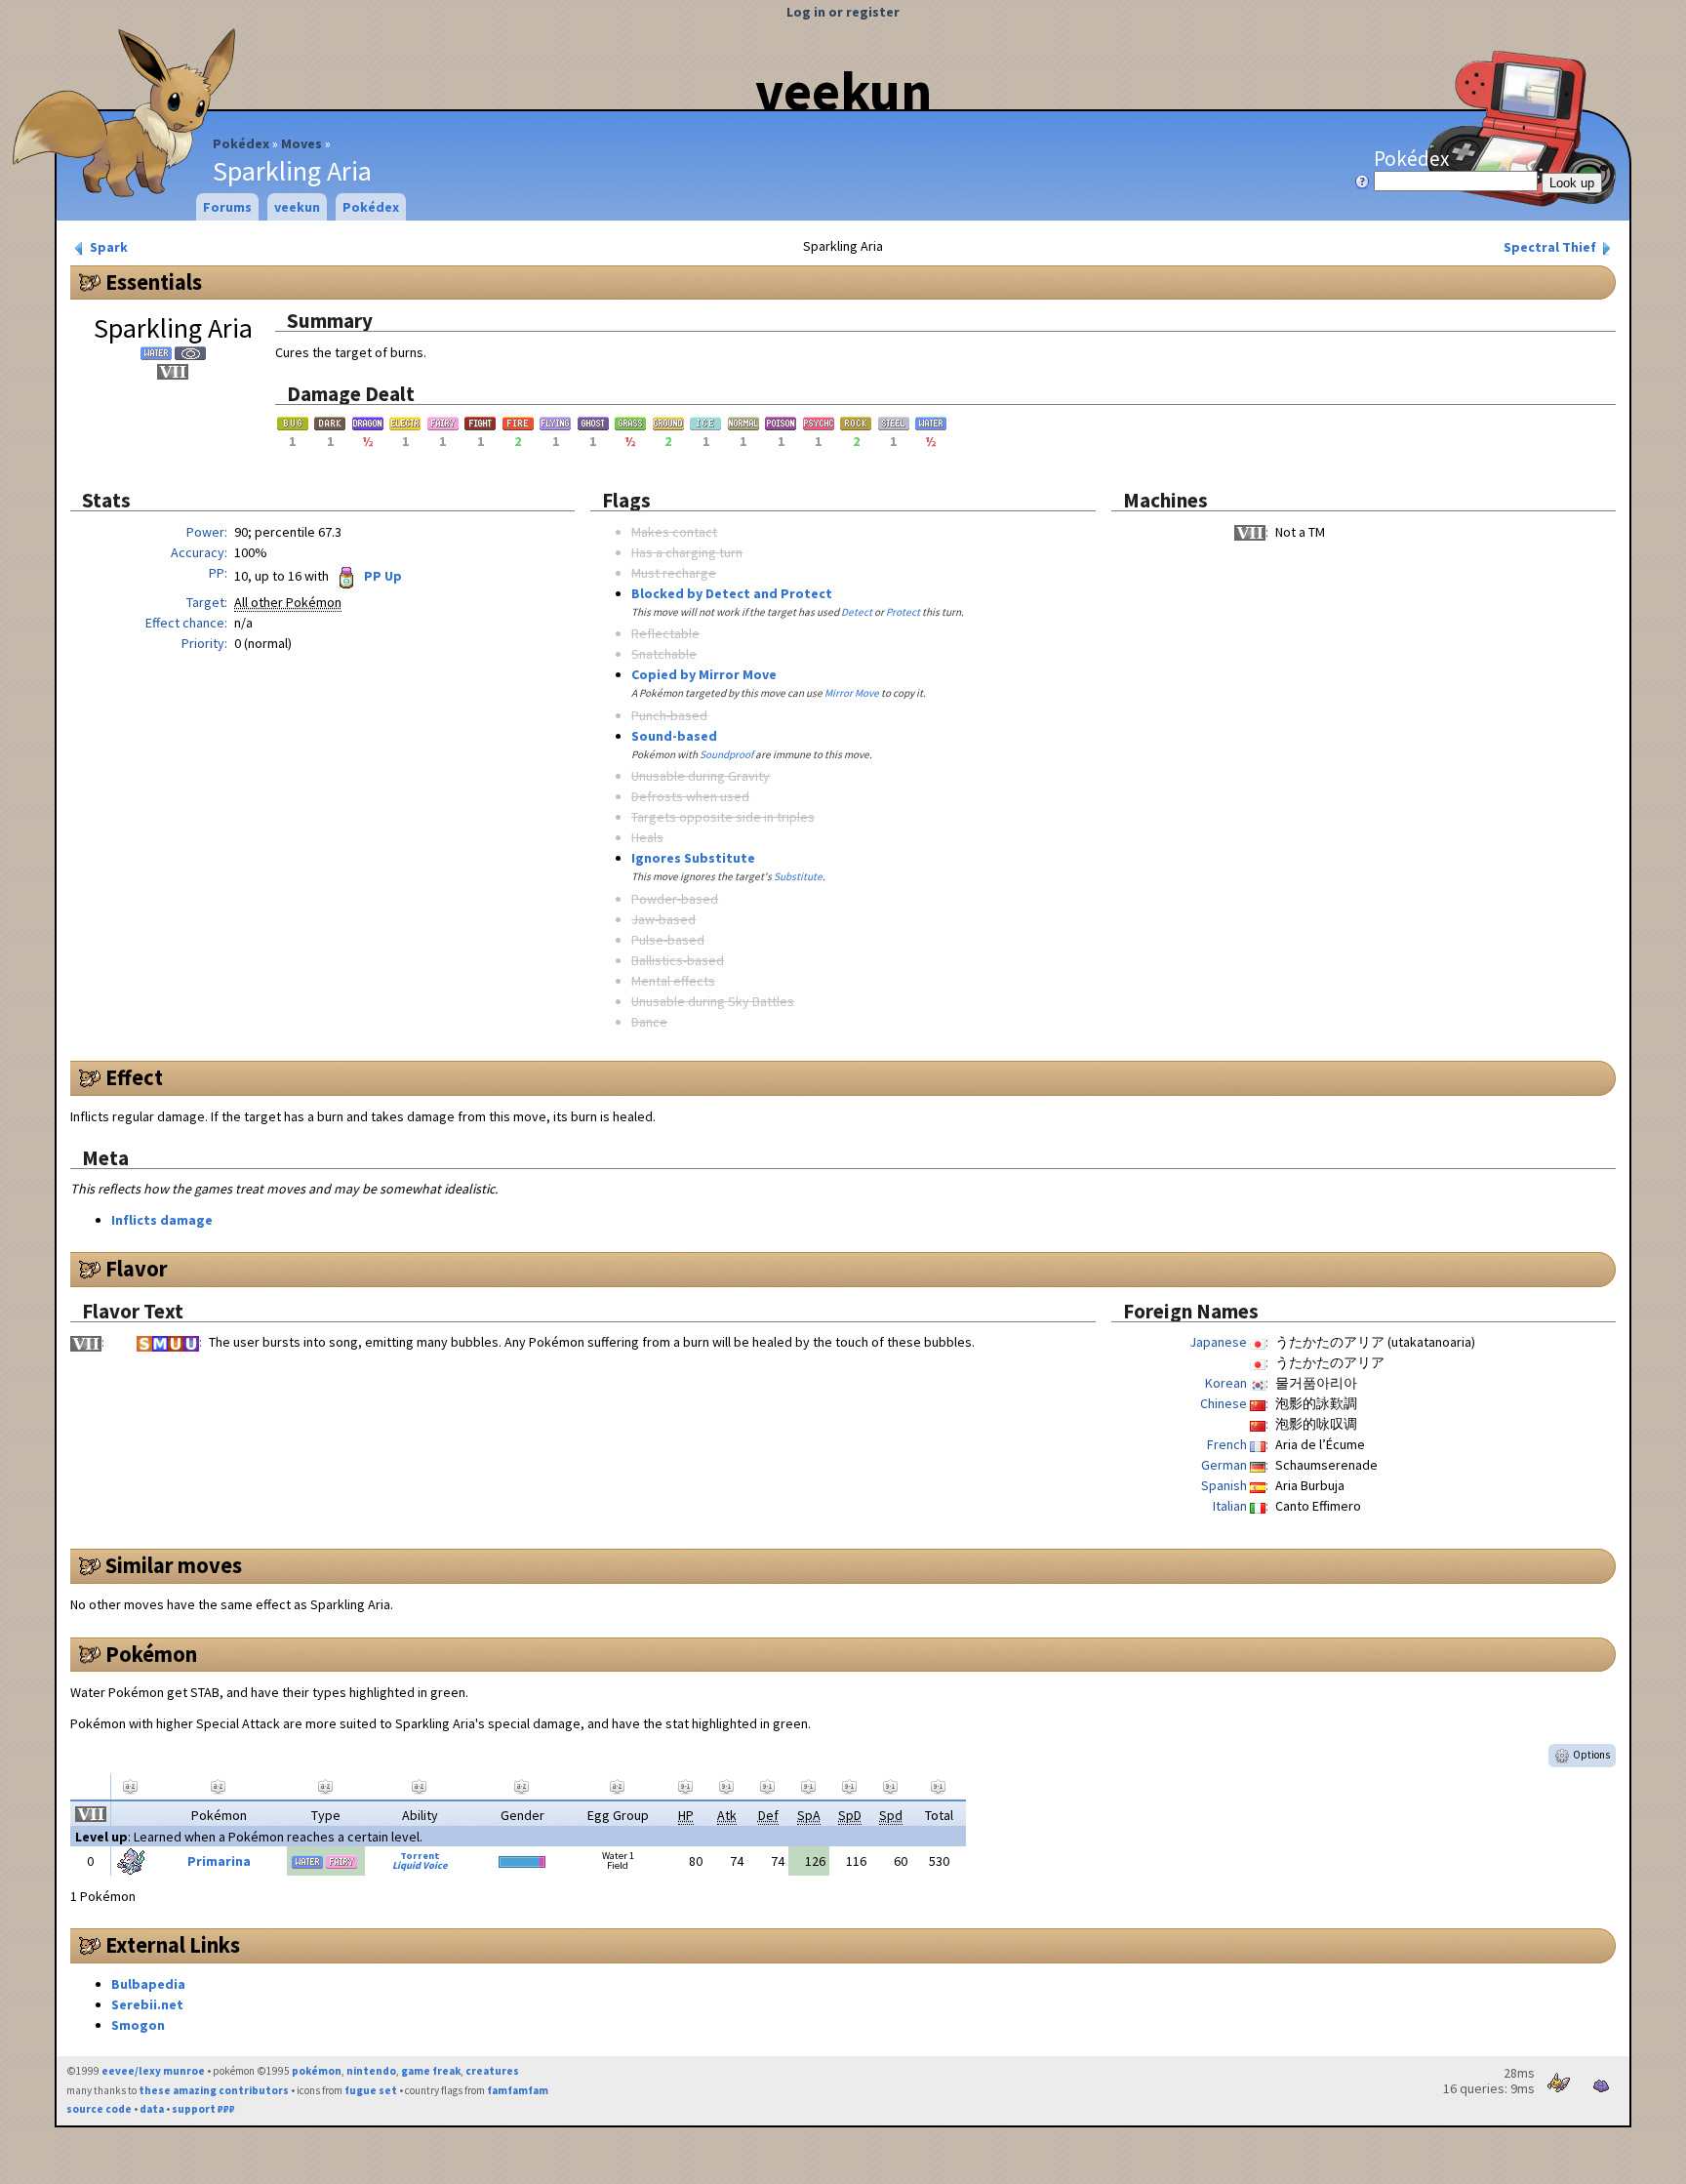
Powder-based (675, 899)
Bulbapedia (148, 1984)
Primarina (219, 1861)
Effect (134, 1077)
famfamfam (518, 2090)
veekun (843, 91)
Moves (301, 143)
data (152, 2109)
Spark (107, 247)
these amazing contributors (214, 2090)
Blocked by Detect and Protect (732, 593)
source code (99, 2109)
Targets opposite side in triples (723, 817)
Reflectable (665, 633)
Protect (903, 612)
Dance (649, 1022)
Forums (227, 207)
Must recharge (674, 573)
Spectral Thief (1551, 247)
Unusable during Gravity (701, 776)
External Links (173, 1945)
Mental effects (673, 981)
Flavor (137, 1269)
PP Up (381, 576)
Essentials (154, 282)
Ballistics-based (678, 960)
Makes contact (674, 532)
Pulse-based (668, 940)
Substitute (798, 876)
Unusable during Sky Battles (713, 1001)
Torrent (420, 1856)
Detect (857, 612)
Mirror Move (852, 693)
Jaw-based (663, 919)
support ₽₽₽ (203, 2109)
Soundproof (726, 754)
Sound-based (674, 736)
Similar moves (174, 1565)
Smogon (138, 2025)
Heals (647, 837)
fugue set (371, 2090)
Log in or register (843, 12)
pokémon (317, 2071)
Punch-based (669, 715)
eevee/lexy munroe (153, 2071)
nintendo (371, 2071)
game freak (431, 2071)
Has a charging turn (687, 552)
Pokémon (151, 1654)
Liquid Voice (420, 1865)
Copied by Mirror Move (704, 674)
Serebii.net (147, 2004)
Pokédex (241, 143)
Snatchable (664, 654)
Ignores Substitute (693, 858)
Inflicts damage (162, 1220)
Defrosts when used (690, 796)
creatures (492, 2071)
